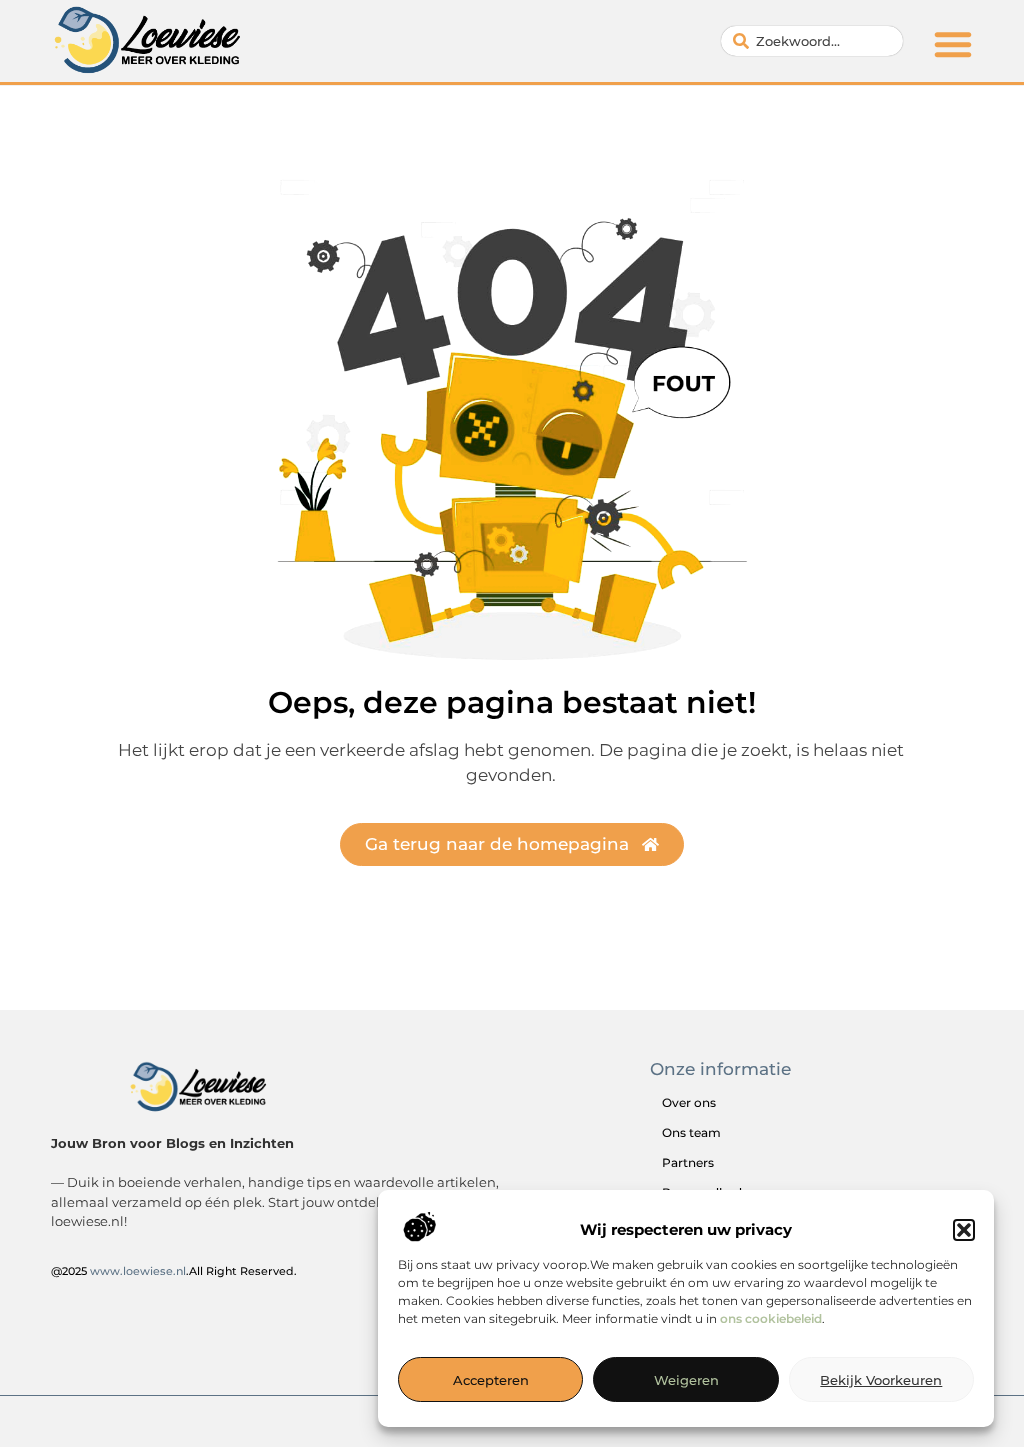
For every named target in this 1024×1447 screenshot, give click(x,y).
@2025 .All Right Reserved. (174, 1271)
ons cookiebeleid (771, 1318)
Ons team (691, 1132)
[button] (964, 1230)
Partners (688, 1162)
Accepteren (491, 1380)
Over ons (689, 1102)
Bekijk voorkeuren (881, 1380)
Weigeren (686, 1380)
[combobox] (812, 41)
